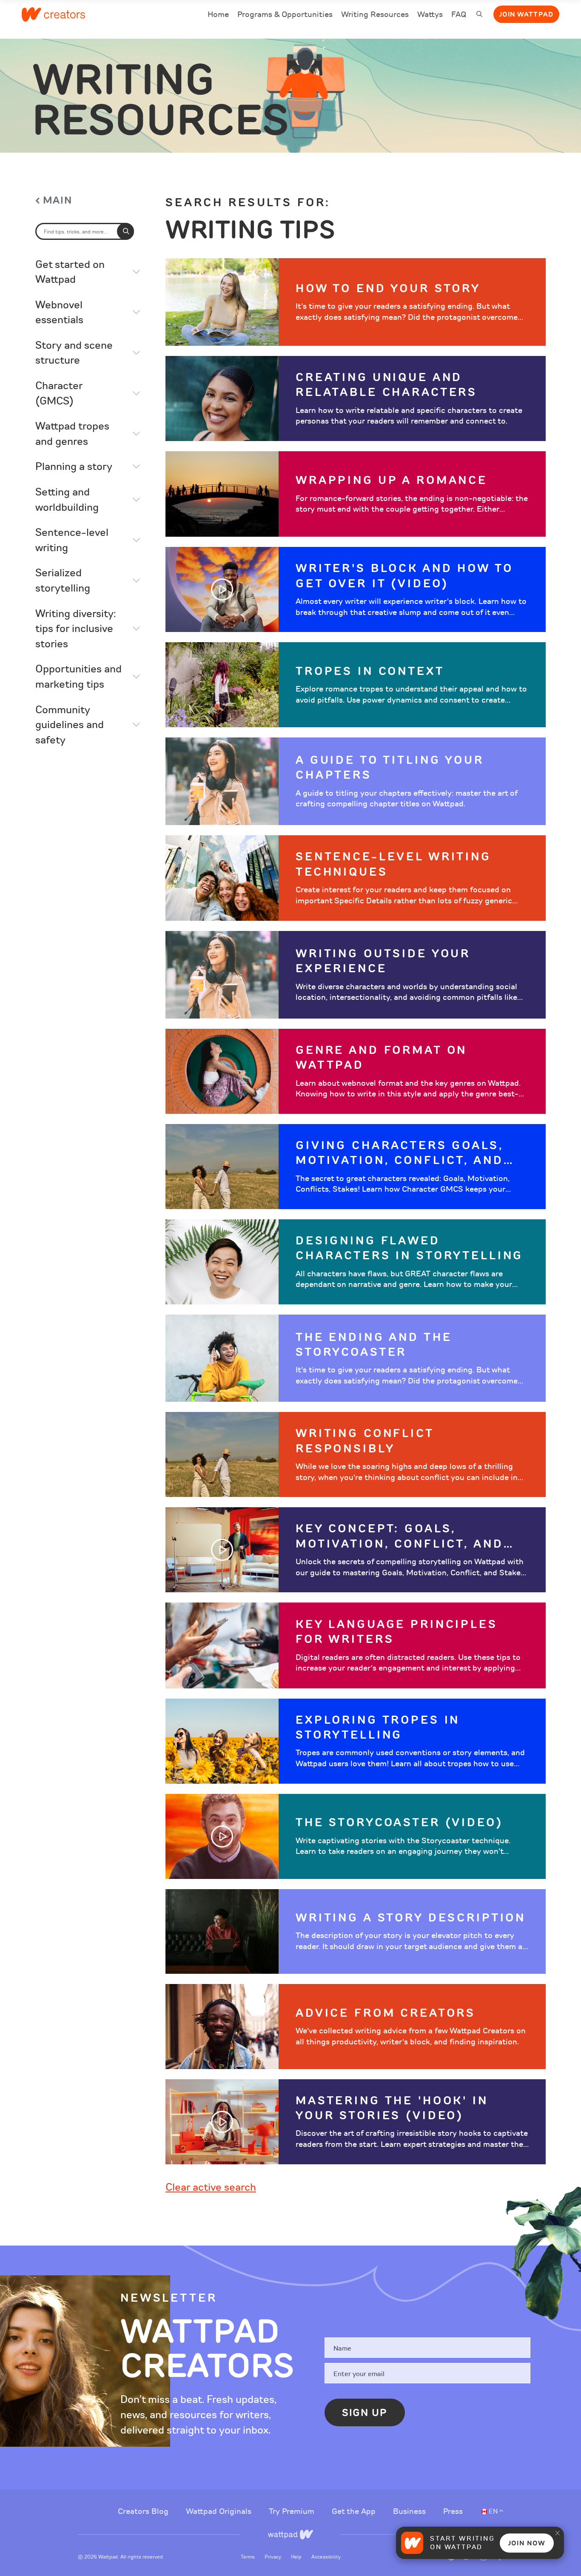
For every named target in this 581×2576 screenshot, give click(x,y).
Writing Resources (375, 14)
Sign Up (365, 2413)
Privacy (273, 2557)
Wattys (430, 16)
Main (58, 201)
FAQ (459, 16)
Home (218, 16)
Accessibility (326, 2557)
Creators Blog (144, 2511)
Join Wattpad (526, 14)
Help (297, 2557)
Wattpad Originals (220, 2511)
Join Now (527, 2543)
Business (410, 2511)
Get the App (355, 2511)
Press (453, 2511)
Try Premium (293, 2511)
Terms (248, 2557)
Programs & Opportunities (285, 14)
